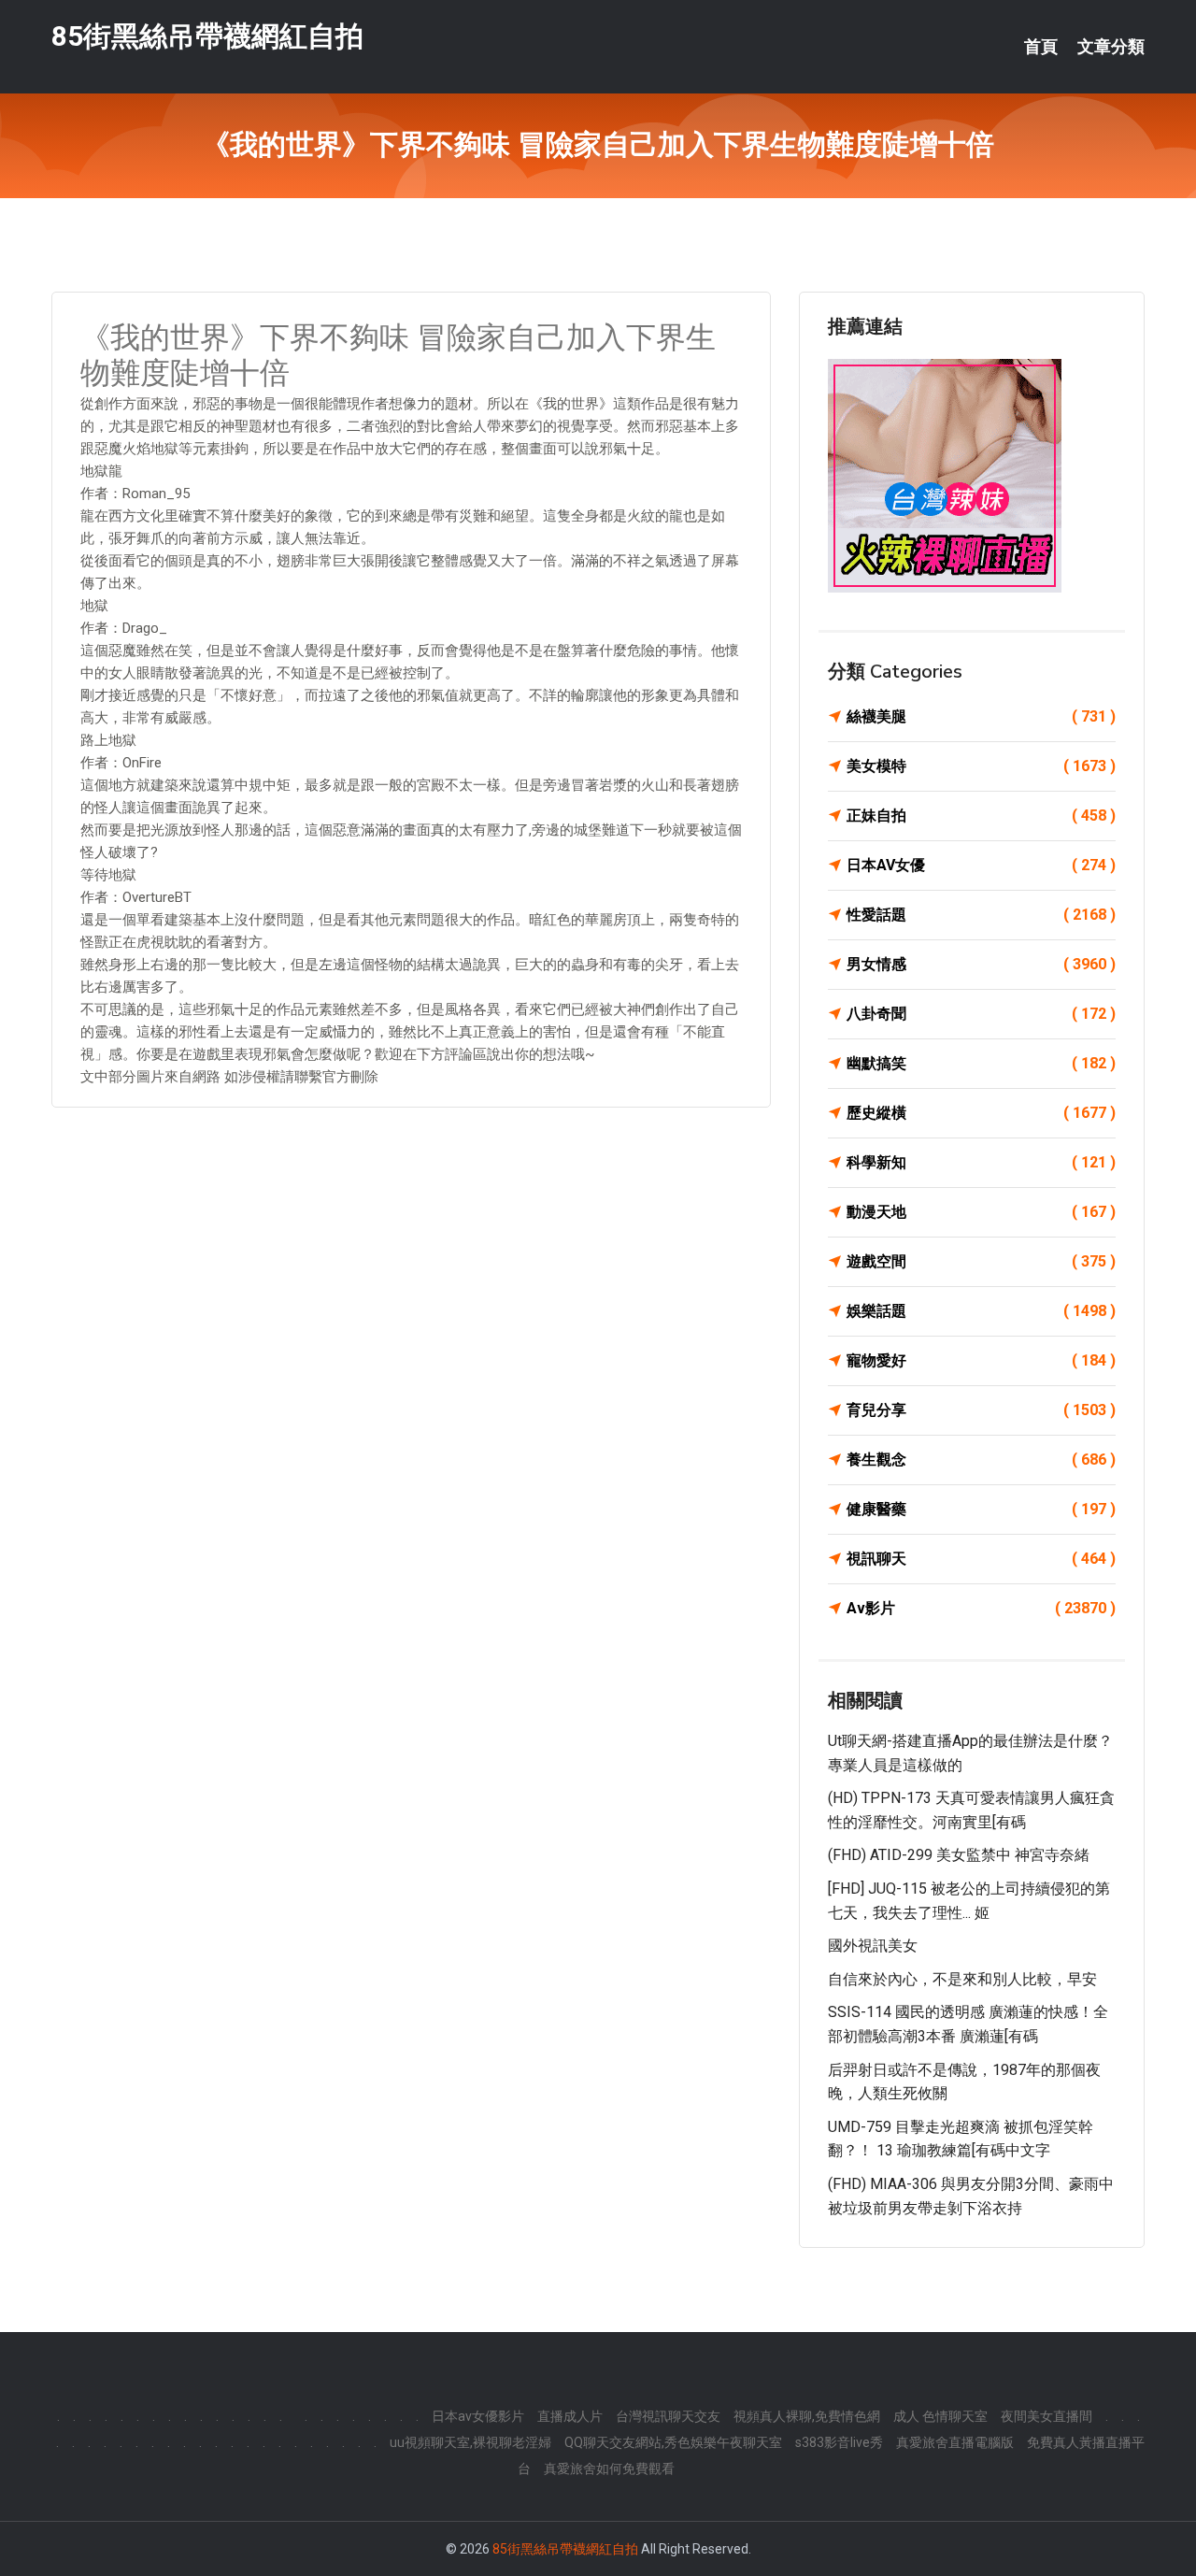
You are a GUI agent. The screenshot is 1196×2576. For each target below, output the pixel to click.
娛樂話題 (981, 1311)
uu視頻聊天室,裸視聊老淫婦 (470, 2442)
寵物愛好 (981, 1360)
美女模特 (981, 766)
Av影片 (981, 1608)
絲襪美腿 (981, 716)
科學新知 (981, 1162)
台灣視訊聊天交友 (668, 2416)
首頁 (1041, 47)
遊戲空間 (981, 1261)
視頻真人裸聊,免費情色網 (807, 2416)
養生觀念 (981, 1460)
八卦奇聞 (981, 1014)
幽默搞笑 (981, 1063)
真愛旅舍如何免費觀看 (609, 2469)
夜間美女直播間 (1046, 2416)
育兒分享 (981, 1410)
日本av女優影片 (478, 2416)
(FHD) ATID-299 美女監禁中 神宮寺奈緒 (959, 1855)
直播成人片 (570, 2416)
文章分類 (1111, 47)
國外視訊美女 (873, 1946)
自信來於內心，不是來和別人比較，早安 (962, 1979)
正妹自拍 (981, 816)
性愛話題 (981, 915)
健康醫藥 (981, 1509)
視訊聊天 (981, 1559)
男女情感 (981, 964)
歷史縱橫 (981, 1113)
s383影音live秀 (839, 2442)
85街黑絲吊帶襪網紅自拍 (207, 36)
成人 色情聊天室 (940, 2416)
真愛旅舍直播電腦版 (955, 2442)
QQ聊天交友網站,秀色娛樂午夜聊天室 (673, 2442)
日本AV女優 (981, 865)
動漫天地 (981, 1212)
